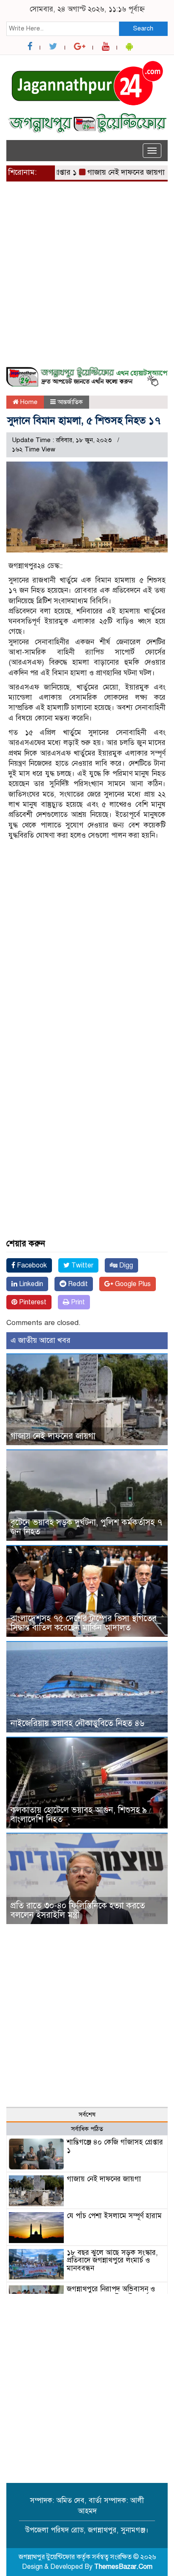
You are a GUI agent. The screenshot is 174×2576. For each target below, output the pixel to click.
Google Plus (132, 1284)
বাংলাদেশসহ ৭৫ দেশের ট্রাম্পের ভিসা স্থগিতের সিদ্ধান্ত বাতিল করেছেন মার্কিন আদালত (84, 1623)
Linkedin (30, 1284)
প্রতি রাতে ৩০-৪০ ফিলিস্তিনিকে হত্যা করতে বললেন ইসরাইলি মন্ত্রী (78, 1910)
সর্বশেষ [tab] (87, 2114)
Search (143, 28)
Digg (125, 1265)
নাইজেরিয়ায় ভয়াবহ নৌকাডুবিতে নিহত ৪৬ (77, 1723)
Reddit (77, 1284)
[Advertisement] (87, 279)
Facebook (31, 1265)
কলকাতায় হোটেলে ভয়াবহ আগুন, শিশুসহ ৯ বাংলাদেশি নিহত (79, 1815)
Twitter (82, 1265)
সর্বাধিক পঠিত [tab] (87, 2129)
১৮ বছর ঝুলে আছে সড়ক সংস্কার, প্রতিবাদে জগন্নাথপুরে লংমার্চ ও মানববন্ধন (112, 2260)
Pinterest (32, 1302)
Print (77, 1302)
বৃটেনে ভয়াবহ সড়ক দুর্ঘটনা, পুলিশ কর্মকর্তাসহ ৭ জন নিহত (86, 1527)
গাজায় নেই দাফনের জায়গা (109, 172)
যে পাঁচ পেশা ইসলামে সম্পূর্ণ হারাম (114, 2216)
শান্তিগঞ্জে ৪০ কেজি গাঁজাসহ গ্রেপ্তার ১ (115, 2146)
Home (28, 402)
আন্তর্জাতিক (70, 402)
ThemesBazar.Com (123, 2567)
